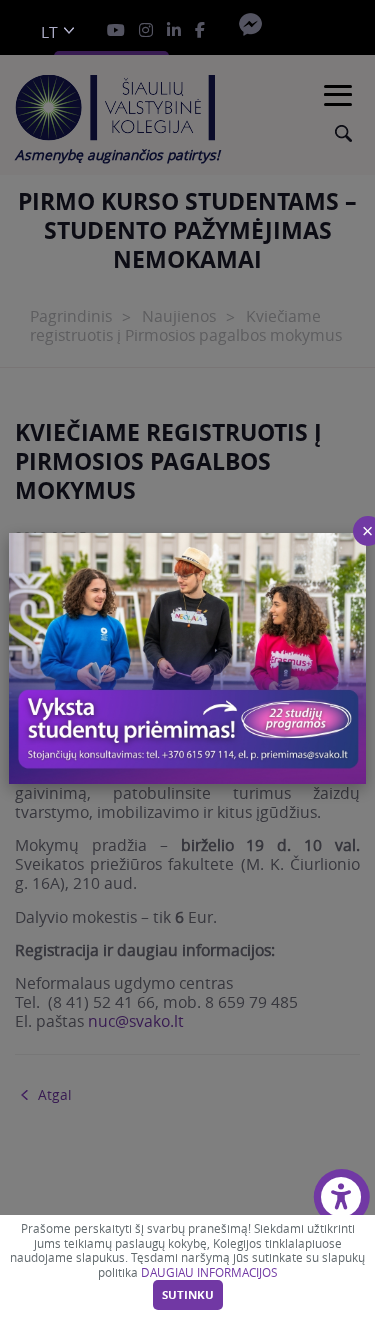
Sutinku (188, 1295)
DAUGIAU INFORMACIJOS (209, 1272)
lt (49, 32)
